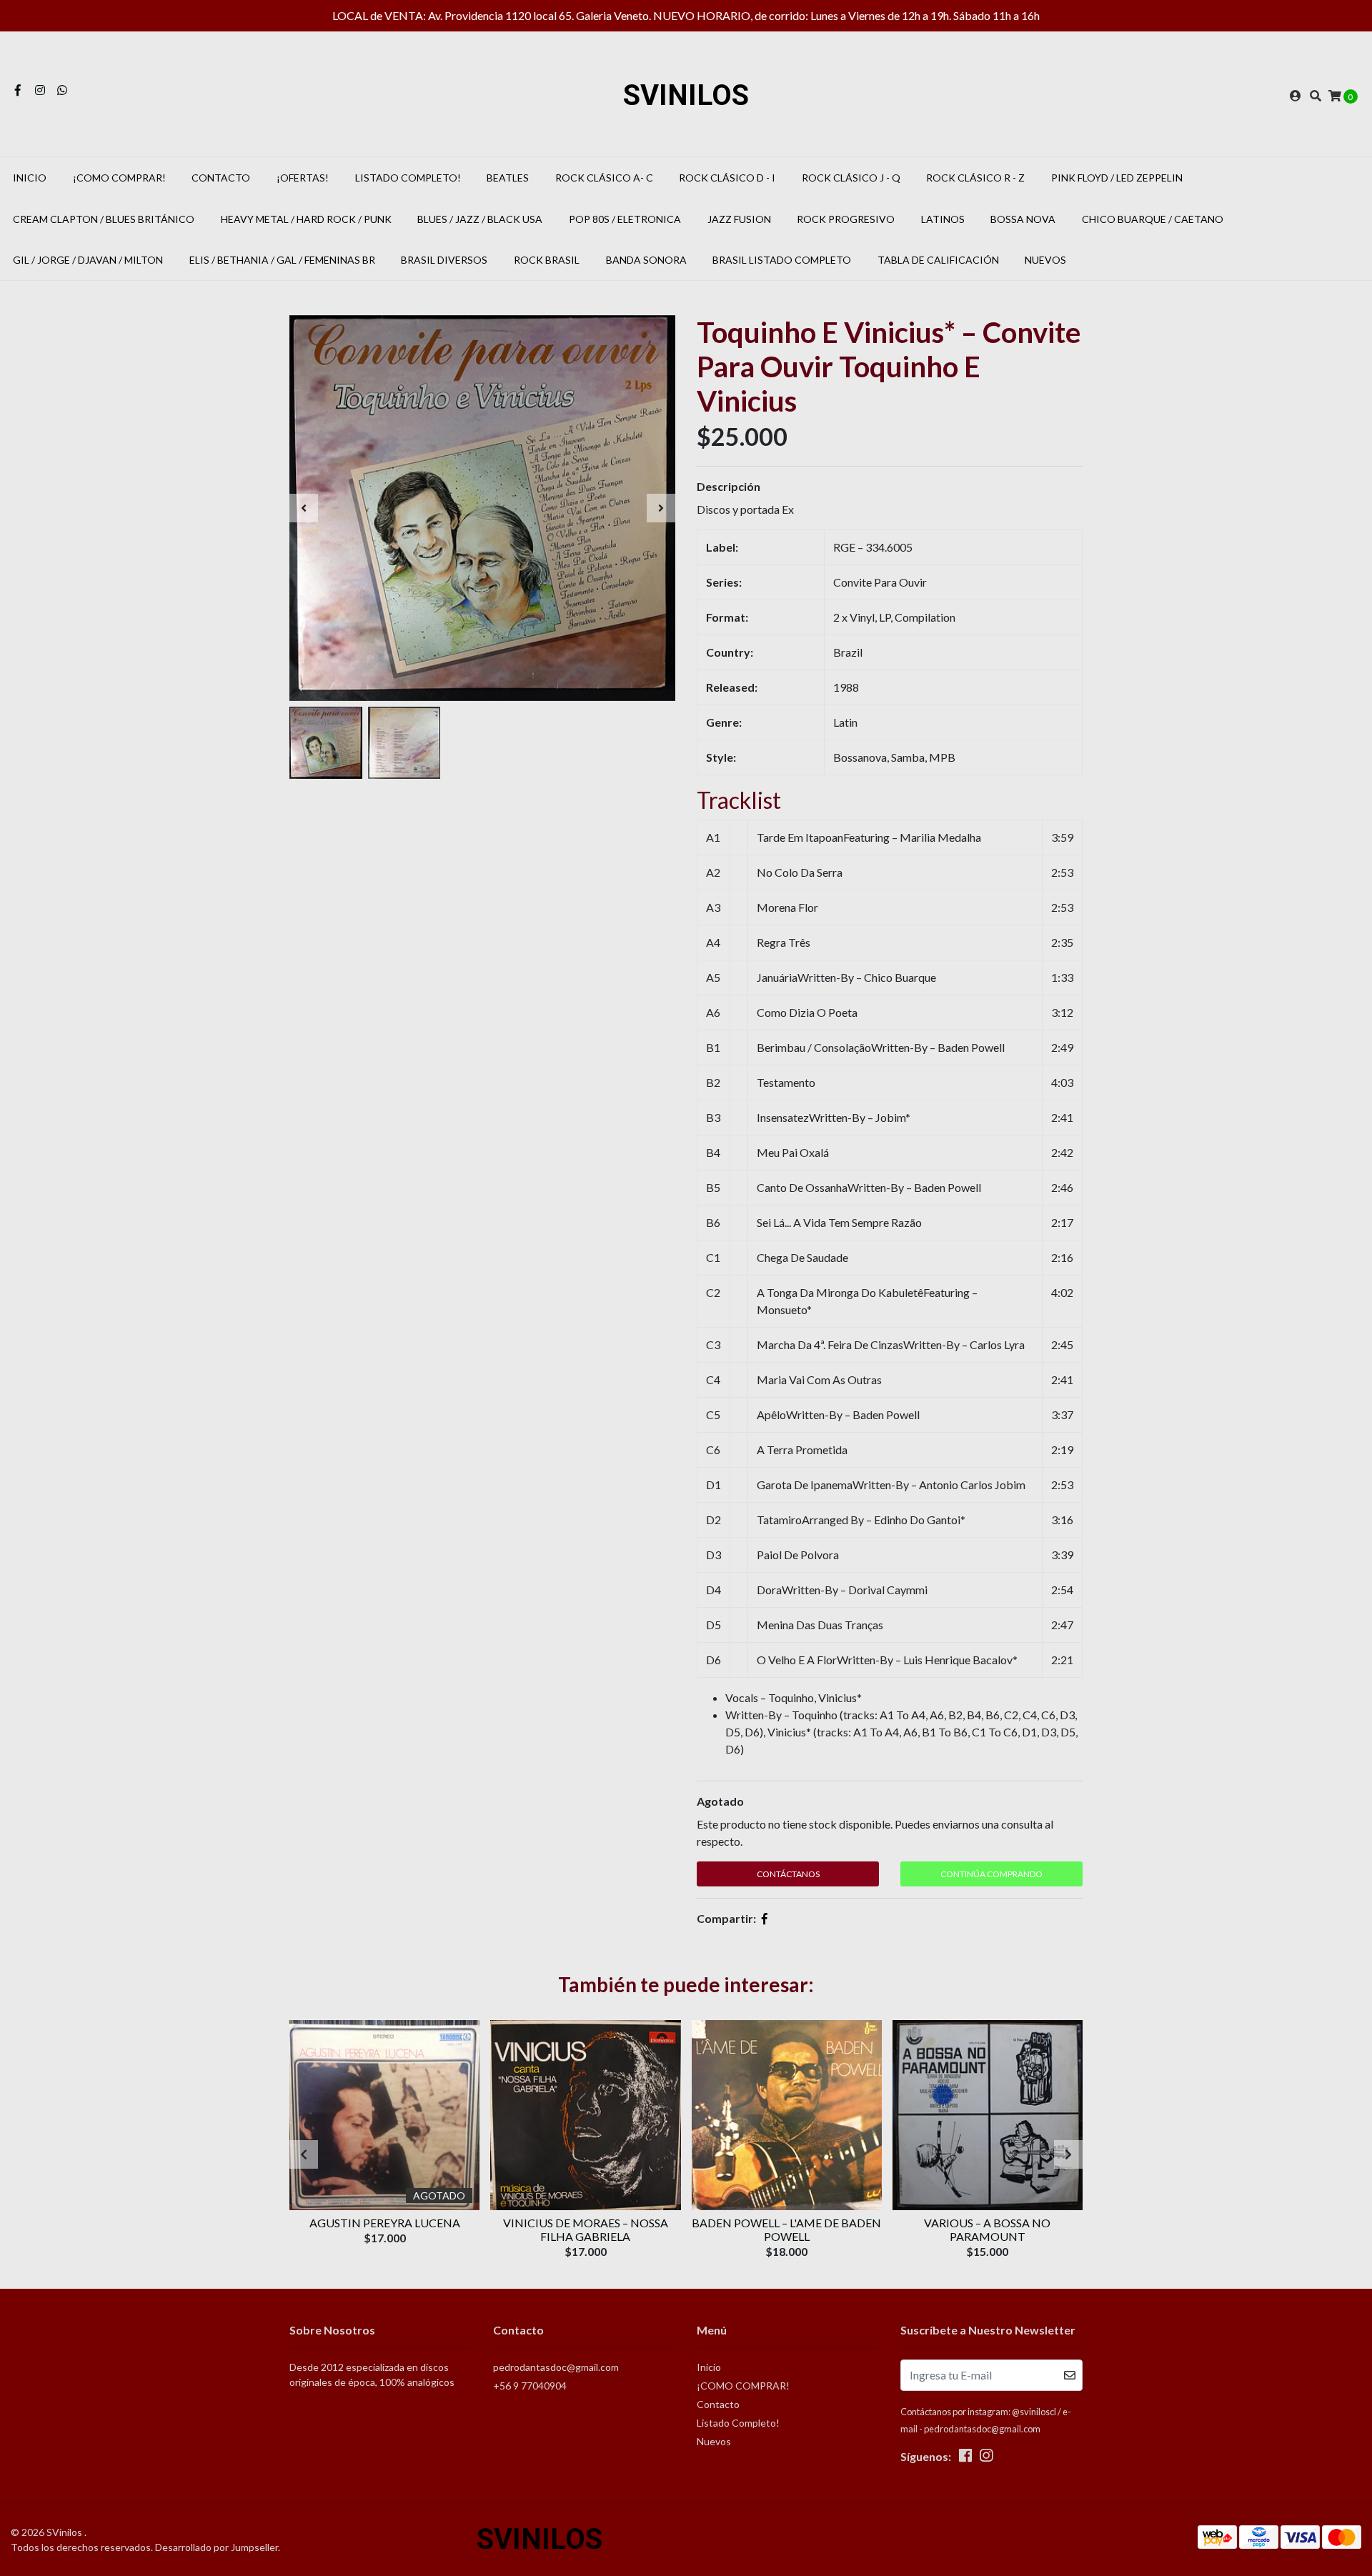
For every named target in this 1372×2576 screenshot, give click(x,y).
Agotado (720, 1801)
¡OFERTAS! (303, 178)
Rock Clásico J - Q (851, 178)
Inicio (30, 178)
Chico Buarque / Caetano (1153, 219)
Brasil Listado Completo (782, 260)
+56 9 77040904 (530, 2386)
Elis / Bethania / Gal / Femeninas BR (282, 260)
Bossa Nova (1023, 219)
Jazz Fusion (739, 219)
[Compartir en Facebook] (765, 1918)
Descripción (729, 486)
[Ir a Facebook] (18, 90)
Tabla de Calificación (938, 260)
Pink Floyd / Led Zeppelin (1117, 178)
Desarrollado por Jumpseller (217, 2547)
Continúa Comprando (991, 1874)
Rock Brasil (547, 260)
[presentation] (304, 508)
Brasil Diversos (444, 260)
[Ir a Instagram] (40, 90)
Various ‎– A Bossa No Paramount (987, 2229)
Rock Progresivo (846, 219)
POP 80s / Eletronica (625, 219)
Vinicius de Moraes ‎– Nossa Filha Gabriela (586, 2229)
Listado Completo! (408, 178)
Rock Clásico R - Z (975, 178)
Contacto (221, 178)
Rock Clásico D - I (727, 178)
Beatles (508, 178)
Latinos (943, 219)
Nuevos (1045, 260)
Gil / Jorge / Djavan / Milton (88, 260)
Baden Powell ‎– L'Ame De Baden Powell (786, 2229)
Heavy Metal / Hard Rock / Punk (306, 219)
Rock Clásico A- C (604, 178)
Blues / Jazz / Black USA (480, 219)
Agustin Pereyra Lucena (385, 2223)
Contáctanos (788, 1874)
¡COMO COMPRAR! (119, 178)
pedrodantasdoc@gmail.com (556, 2367)
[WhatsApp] (62, 90)
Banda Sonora (646, 260)
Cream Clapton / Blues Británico (104, 219)
